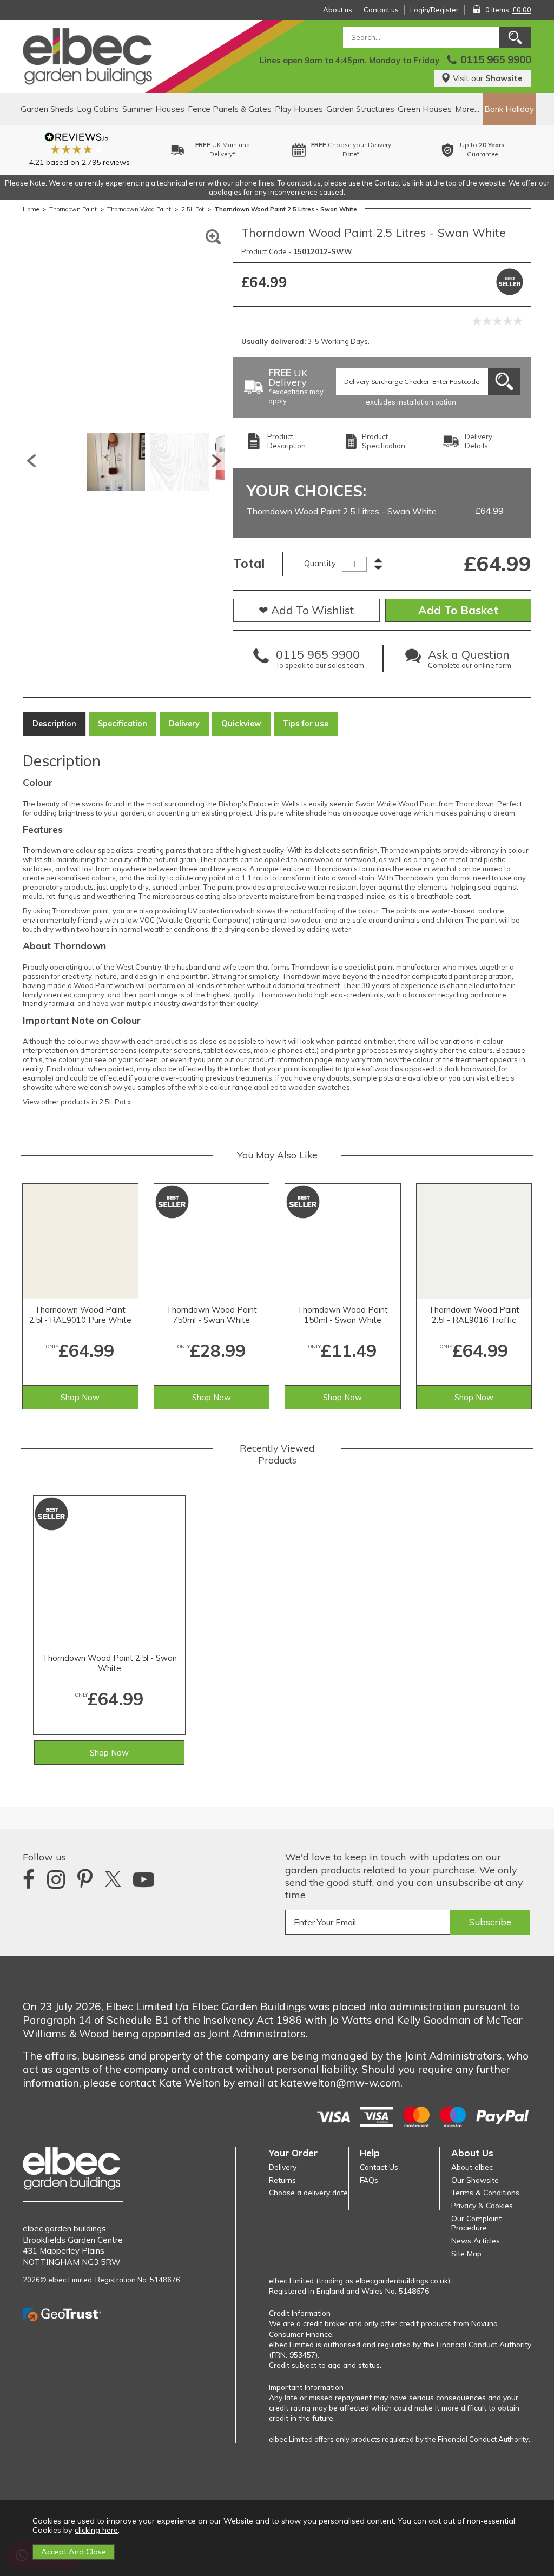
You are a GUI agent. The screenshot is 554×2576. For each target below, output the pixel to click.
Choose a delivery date (308, 2192)
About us (338, 10)
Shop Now (80, 1397)
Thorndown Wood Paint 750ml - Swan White (212, 1315)
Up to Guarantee (476, 150)
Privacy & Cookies (482, 2205)
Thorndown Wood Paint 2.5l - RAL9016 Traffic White (474, 1315)
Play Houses (299, 109)
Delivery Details (479, 441)
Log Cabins (98, 109)
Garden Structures (360, 109)
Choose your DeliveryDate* (345, 150)
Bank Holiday (509, 109)
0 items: (508, 10)
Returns (282, 2180)
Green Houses (425, 109)
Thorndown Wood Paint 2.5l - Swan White (110, 1663)
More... (467, 109)
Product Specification (384, 441)
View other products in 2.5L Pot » (77, 1102)
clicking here (96, 2530)
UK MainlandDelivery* (217, 150)
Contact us (381, 10)
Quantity (320, 563)
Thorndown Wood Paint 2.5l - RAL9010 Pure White (80, 1315)
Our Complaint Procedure (476, 2223)
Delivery (184, 724)
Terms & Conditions (485, 2192)
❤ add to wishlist (306, 610)
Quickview (241, 724)
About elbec (472, 2167)
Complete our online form (470, 661)
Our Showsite (475, 2180)
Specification (123, 724)
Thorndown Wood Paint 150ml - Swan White (342, 1315)
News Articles (476, 2240)
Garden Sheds (47, 109)
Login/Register (434, 10)
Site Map (466, 2253)
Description (54, 724)
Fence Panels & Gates (230, 109)
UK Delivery (296, 387)
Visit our (488, 78)
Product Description (286, 441)
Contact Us (379, 2167)
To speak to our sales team (320, 661)
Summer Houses (153, 109)
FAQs (369, 2180)
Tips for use (306, 724)
